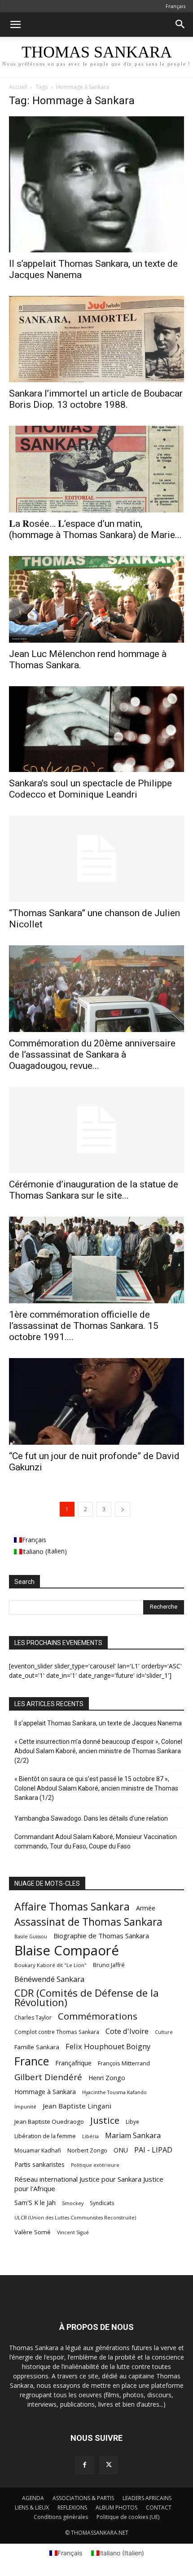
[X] (109, 2465)
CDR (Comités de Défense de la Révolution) (87, 1998)
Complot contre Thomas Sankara (57, 2032)
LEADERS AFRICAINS (147, 2498)
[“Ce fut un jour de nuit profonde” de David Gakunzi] (96, 1401)
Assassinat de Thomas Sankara (88, 1922)
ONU (121, 2150)
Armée (146, 1908)
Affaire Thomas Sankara (72, 1907)
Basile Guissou (31, 1936)
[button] (15, 25)
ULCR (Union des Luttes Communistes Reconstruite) (75, 2218)
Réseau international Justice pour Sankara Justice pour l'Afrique (89, 2184)
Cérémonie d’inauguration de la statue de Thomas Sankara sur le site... (94, 1190)
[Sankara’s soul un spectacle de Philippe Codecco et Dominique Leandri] (96, 729)
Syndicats (102, 2203)
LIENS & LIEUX (32, 2508)
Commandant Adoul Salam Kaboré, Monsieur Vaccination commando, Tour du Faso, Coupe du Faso (96, 1842)
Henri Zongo (107, 2078)
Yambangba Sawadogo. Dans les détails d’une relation (91, 1818)
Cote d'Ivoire (127, 2031)
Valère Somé (33, 2232)
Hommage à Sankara (45, 2092)
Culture (164, 2032)
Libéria (90, 2136)
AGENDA (33, 2498)
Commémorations (98, 2016)
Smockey (73, 2203)
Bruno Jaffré (109, 1965)
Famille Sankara (37, 2047)
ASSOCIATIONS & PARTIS (83, 2498)
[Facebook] (84, 2465)
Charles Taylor (33, 2018)
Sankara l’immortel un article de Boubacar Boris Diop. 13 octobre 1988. (96, 399)
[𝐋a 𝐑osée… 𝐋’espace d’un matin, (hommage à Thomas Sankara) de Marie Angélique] (96, 469)
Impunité (25, 2106)
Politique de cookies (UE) (128, 2517)
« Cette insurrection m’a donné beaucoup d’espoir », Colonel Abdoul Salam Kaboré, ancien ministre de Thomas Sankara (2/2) (98, 1751)
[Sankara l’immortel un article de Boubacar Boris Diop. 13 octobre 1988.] (96, 339)
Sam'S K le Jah (35, 2202)
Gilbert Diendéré (48, 2077)
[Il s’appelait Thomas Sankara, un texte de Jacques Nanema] (96, 184)
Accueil (18, 87)
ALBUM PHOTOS (116, 2508)
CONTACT (159, 2508)
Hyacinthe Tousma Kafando (114, 2092)
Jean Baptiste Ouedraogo (49, 2122)
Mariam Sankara (133, 2136)
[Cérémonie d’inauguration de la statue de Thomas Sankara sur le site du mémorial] (96, 1130)
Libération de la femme (45, 2136)
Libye (132, 2122)
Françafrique (73, 2063)
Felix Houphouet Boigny (108, 2046)
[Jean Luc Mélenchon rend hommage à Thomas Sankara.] (96, 599)
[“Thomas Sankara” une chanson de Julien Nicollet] (96, 859)
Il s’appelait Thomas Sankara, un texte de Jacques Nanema (98, 1723)
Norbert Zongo (87, 2150)
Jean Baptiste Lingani (77, 2106)
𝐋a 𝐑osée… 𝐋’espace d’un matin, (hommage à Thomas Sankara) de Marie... (95, 529)
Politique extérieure (95, 2165)
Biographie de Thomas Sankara (101, 1936)
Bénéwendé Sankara (49, 1979)
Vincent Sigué (73, 2232)
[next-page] (123, 1509)
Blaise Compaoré (67, 1951)
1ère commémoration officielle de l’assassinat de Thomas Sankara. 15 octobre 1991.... (84, 1326)
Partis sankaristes (39, 2164)
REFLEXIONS (72, 2508)
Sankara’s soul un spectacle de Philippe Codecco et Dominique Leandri (90, 789)
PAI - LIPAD (153, 2150)
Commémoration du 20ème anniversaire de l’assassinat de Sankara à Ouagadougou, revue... (92, 1054)
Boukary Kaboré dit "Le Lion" (50, 1965)
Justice (105, 2120)
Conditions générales (61, 2517)
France (32, 2061)
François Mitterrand (124, 2063)
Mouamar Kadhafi (38, 2150)
